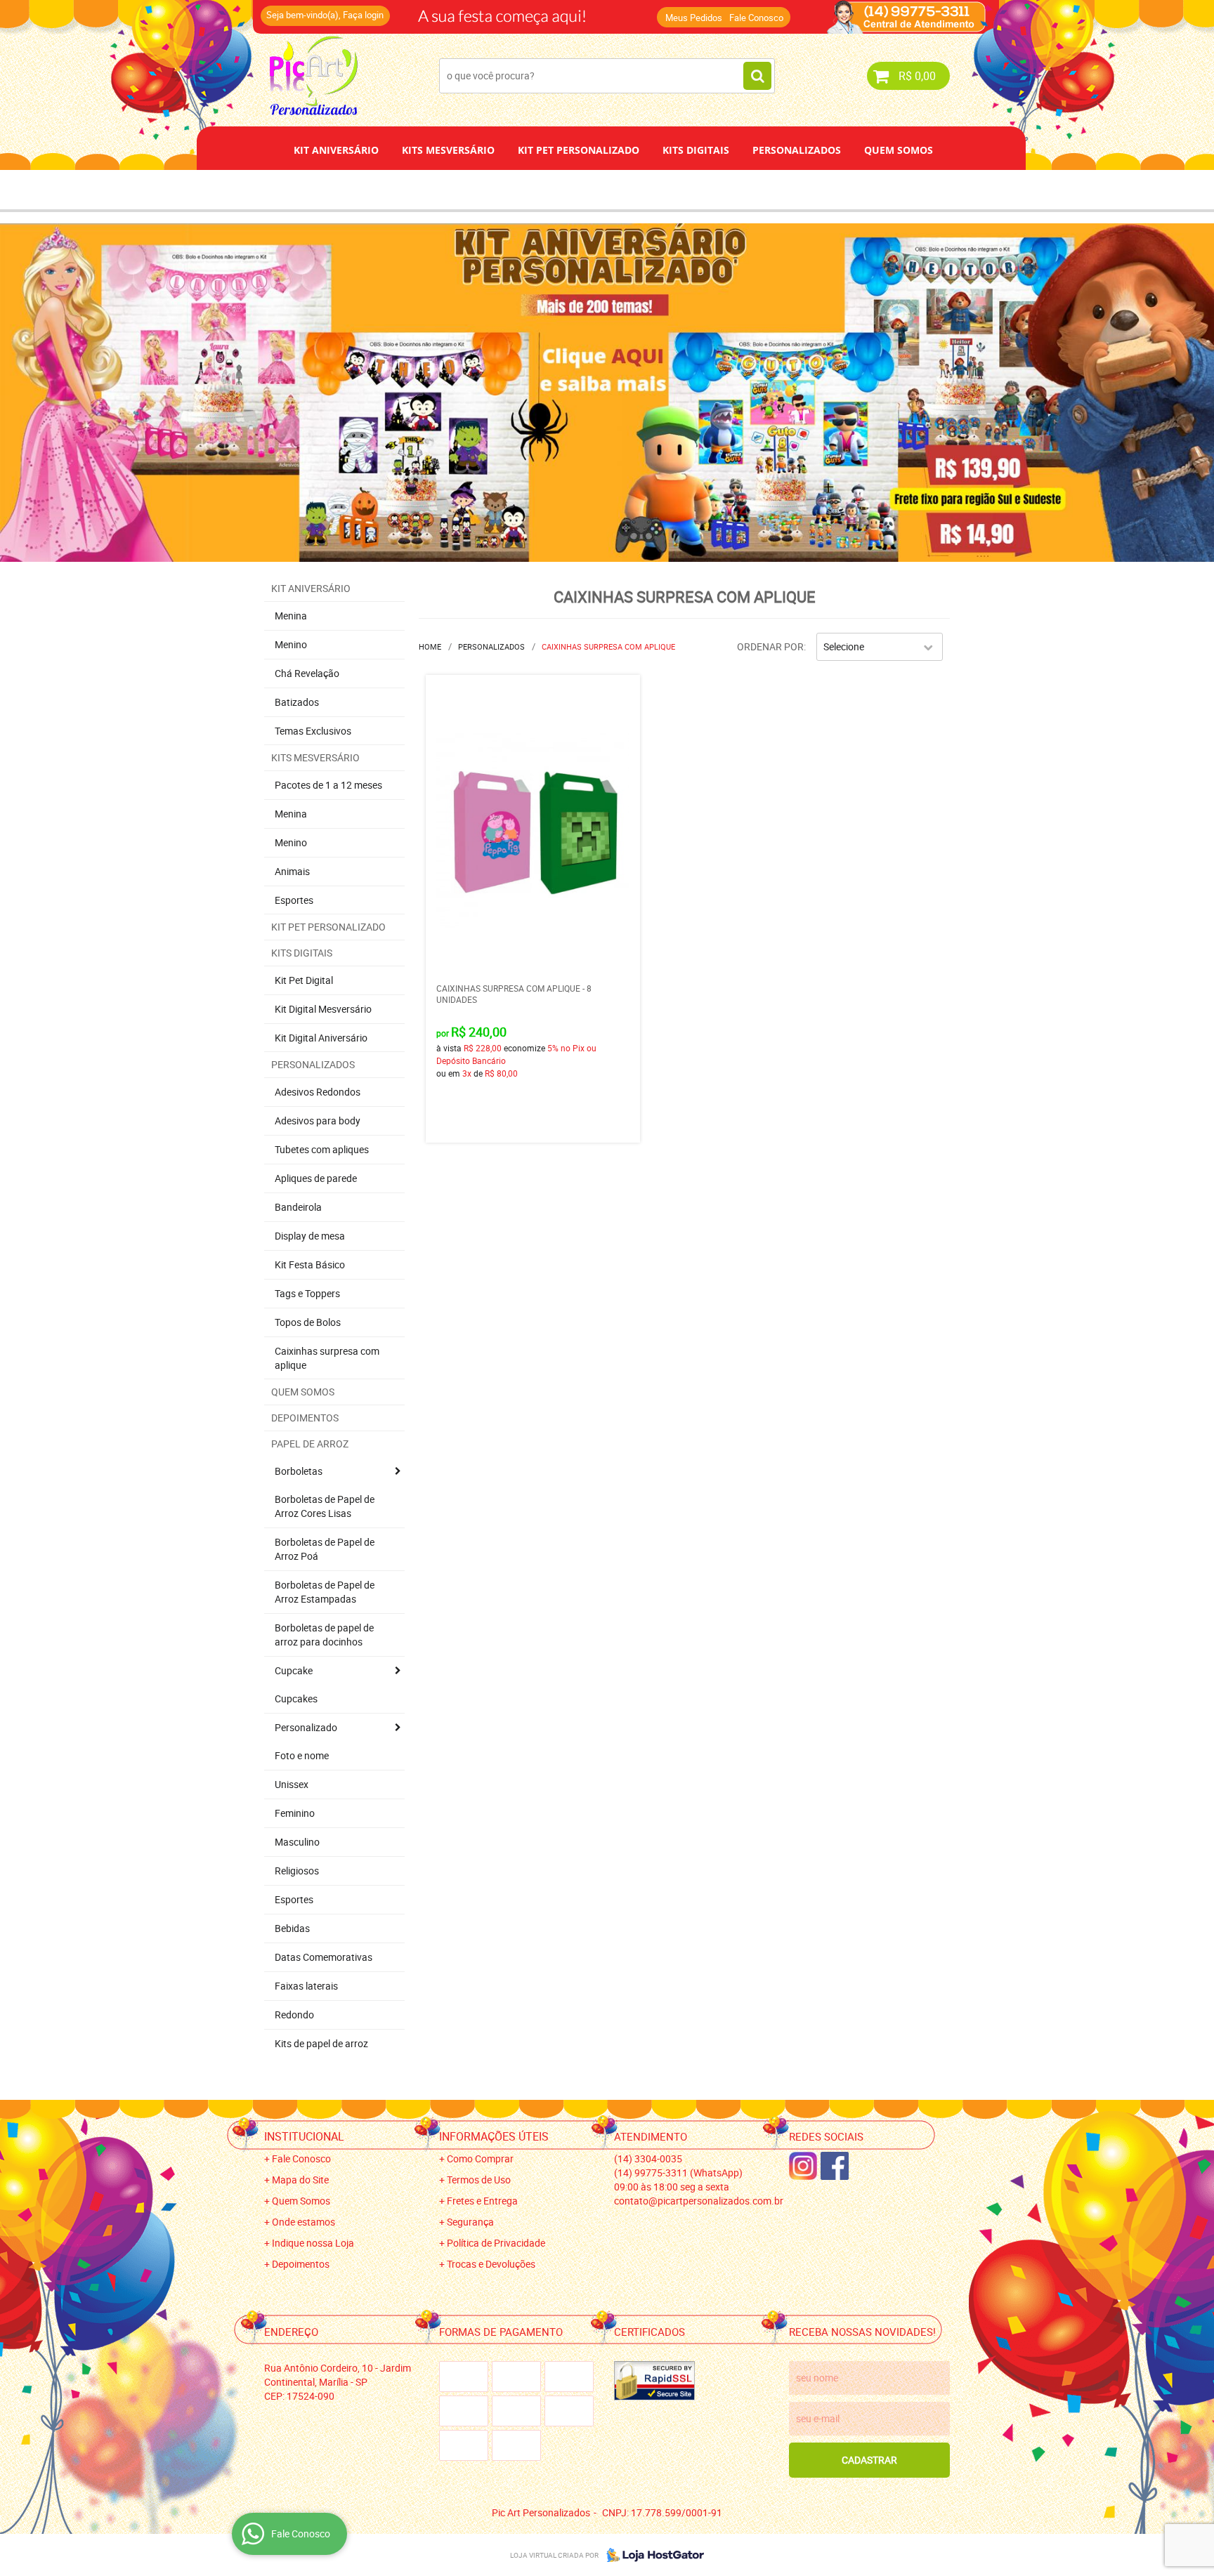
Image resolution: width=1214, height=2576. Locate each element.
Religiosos (297, 1871)
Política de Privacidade (496, 2243)
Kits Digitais (696, 150)
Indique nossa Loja (313, 2243)
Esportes (294, 900)
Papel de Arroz (661, 189)
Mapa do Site (300, 2180)
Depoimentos (561, 189)
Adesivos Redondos (318, 1092)
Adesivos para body (318, 1121)
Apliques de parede (316, 1178)
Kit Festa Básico (310, 1264)
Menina (291, 616)
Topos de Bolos (308, 1322)
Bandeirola (298, 1207)
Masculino (297, 1842)
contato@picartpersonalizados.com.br (699, 2201)
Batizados (297, 702)
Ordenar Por (770, 646)
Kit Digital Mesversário (323, 1009)
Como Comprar (480, 2158)
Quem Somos (899, 150)
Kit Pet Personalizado (579, 150)
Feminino (295, 1813)
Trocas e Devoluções (491, 2264)
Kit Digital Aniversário (321, 1038)
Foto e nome (302, 1755)
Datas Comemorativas (324, 1957)
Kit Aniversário (336, 150)
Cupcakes (296, 1698)
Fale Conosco (756, 18)
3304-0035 (454, 11)
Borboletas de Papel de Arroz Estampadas (325, 1592)
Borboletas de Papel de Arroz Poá (325, 1549)
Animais (292, 871)
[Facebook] (835, 2166)
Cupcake (294, 1670)
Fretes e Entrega (482, 2201)
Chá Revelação (307, 673)
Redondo (294, 2015)
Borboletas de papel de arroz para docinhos (324, 1635)
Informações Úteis (494, 2136)
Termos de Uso (479, 2180)
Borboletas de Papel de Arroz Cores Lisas (325, 1506)
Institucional (304, 2136)
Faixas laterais (306, 1986)
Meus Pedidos (694, 18)
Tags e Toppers (307, 1293)
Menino (291, 644)
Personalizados (797, 150)
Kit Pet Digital (304, 980)
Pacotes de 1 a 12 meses (328, 785)
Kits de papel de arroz (321, 2043)
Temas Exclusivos (313, 731)
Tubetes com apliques (322, 1149)
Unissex (292, 1784)
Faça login (363, 15)
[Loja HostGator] (651, 2555)
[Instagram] (803, 2166)
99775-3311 (561, 11)
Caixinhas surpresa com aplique (327, 1358)
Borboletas (299, 1471)
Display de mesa (310, 1236)
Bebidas (292, 1928)
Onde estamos (303, 2222)
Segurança (470, 2222)
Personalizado (306, 1727)
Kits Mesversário (448, 150)
